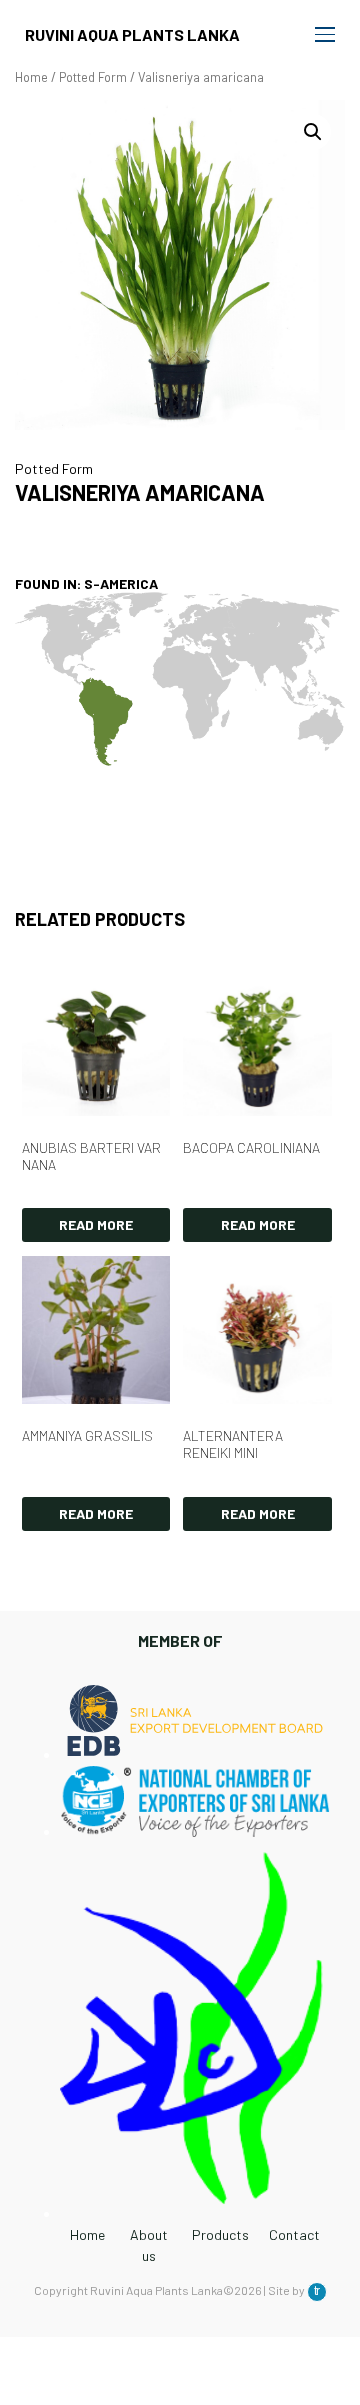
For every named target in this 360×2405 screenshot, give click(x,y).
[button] (313, 132)
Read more (96, 1224)
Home (31, 77)
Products (220, 2234)
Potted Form (93, 77)
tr (317, 2291)
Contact (294, 2234)
